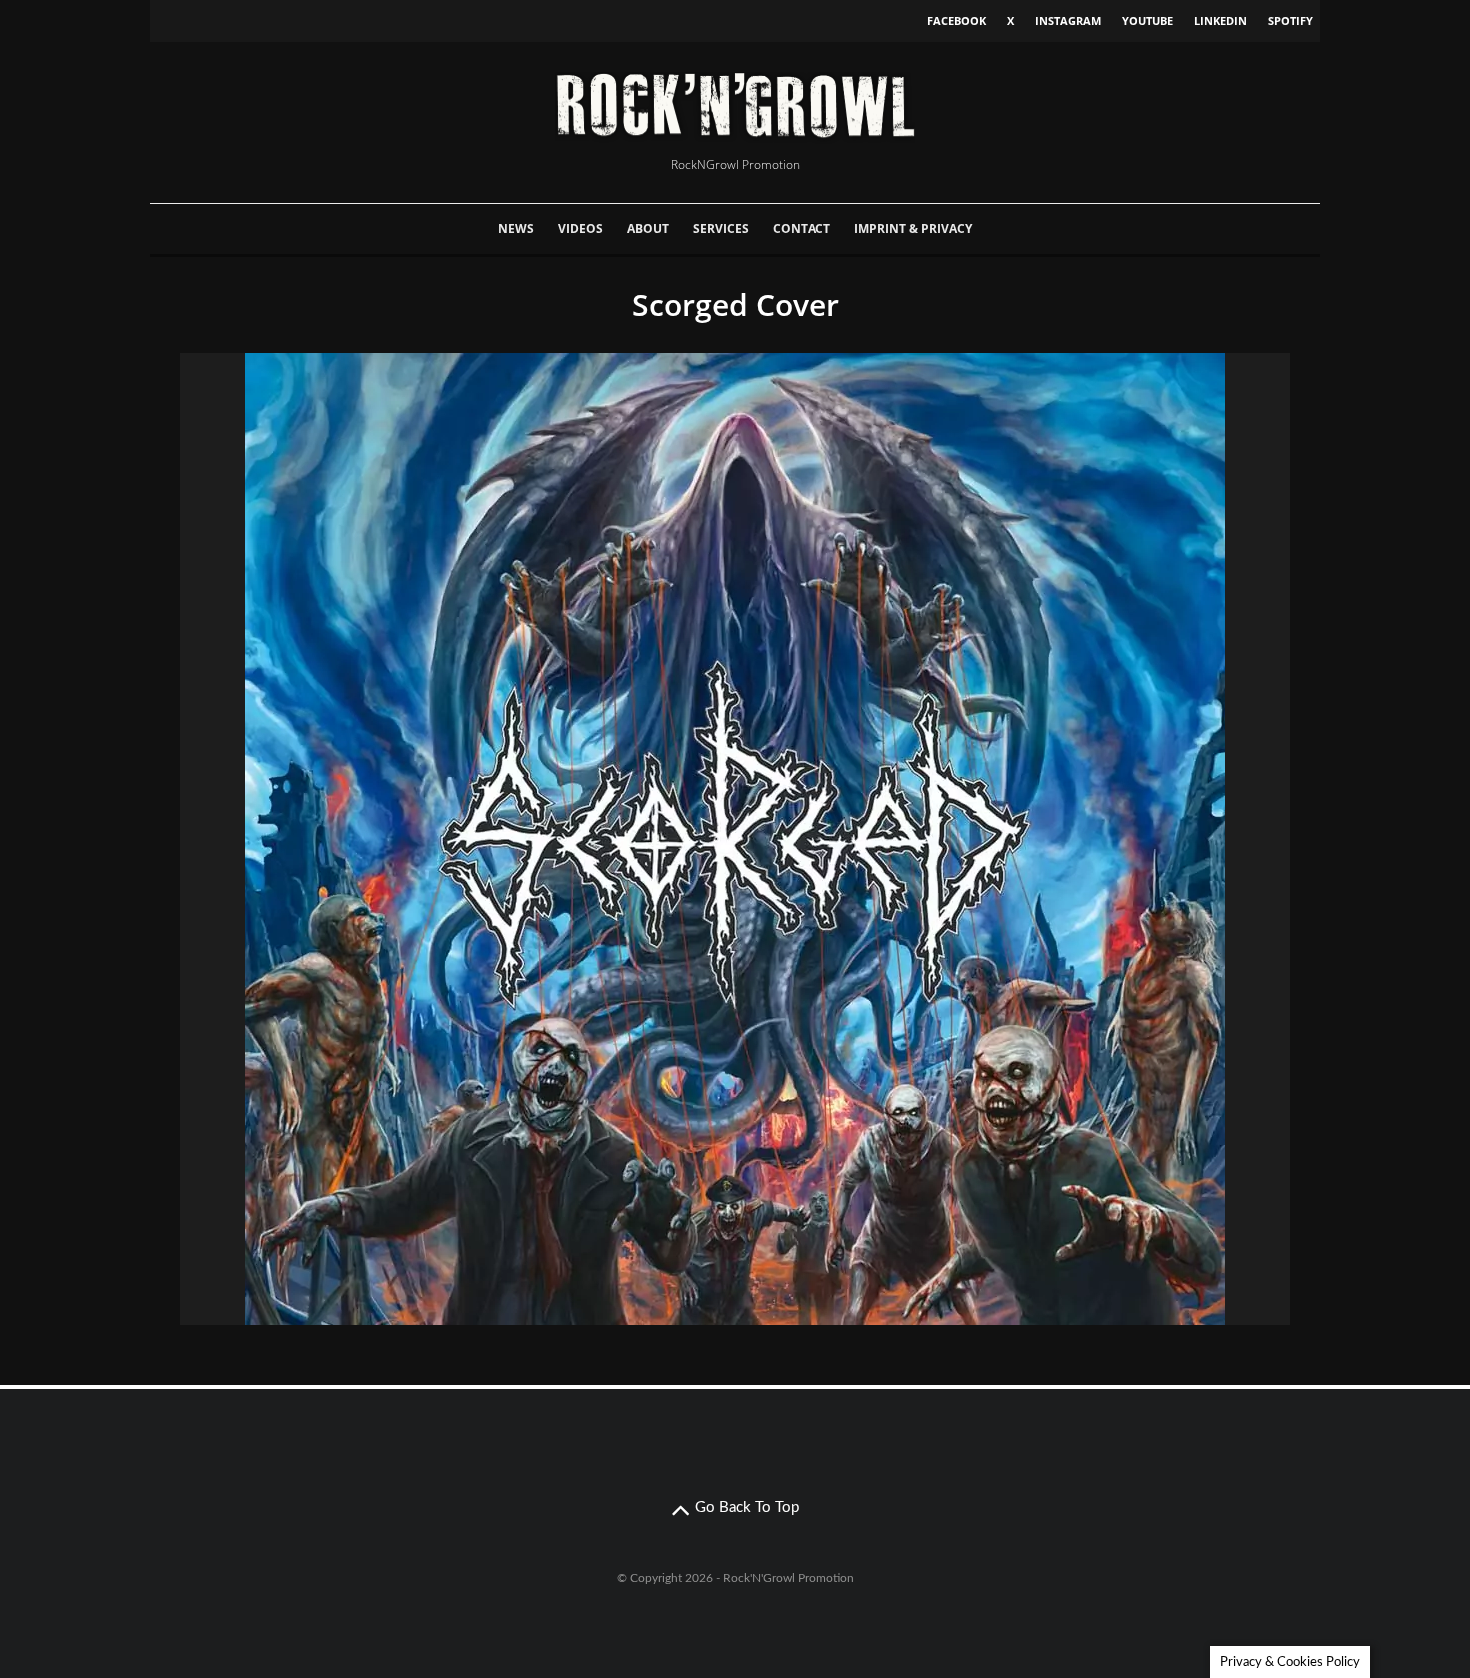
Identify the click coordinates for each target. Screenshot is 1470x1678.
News (516, 228)
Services (721, 228)
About (648, 228)
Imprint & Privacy (913, 228)
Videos (580, 228)
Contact (801, 228)
